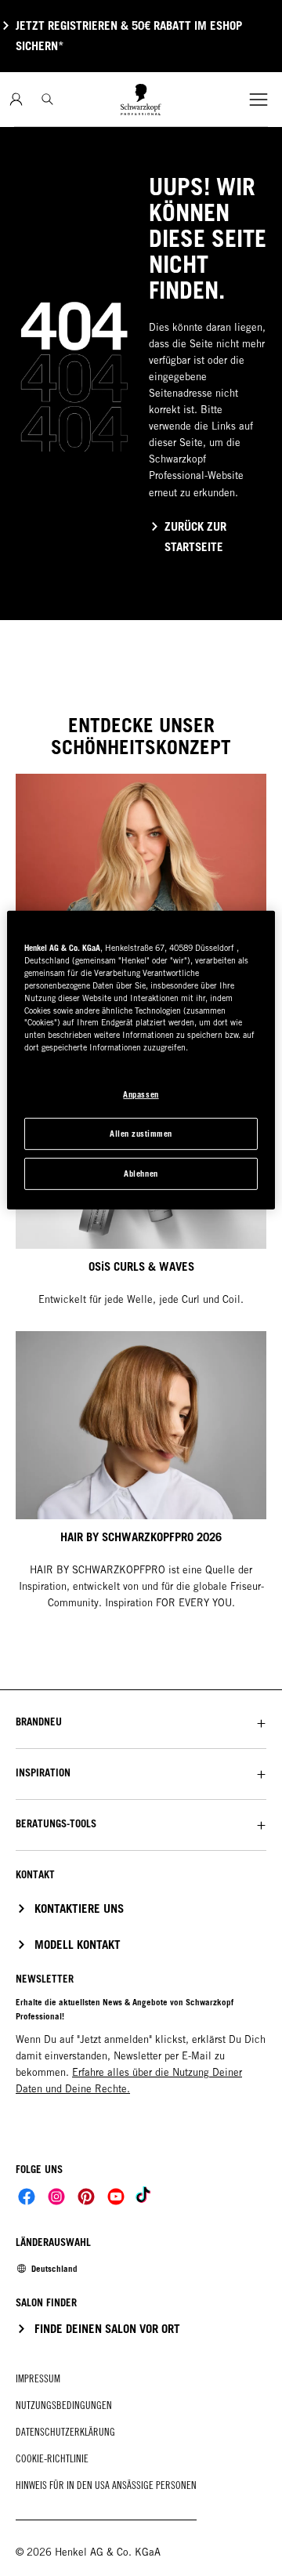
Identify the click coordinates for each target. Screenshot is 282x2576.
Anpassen (141, 1094)
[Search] (47, 99)
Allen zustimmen (141, 1134)
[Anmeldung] (16, 99)
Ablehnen (141, 1174)
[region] (141, 1060)
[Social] (27, 2197)
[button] (141, 1722)
